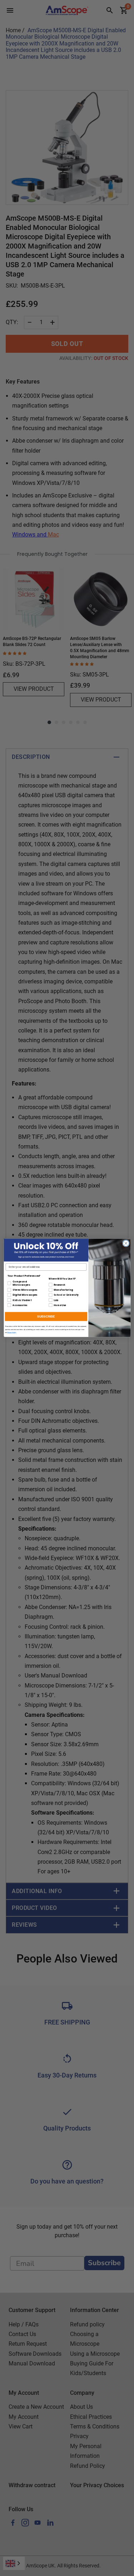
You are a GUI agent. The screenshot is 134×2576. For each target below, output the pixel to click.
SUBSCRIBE (46, 1317)
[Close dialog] (126, 1243)
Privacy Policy (12, 1333)
